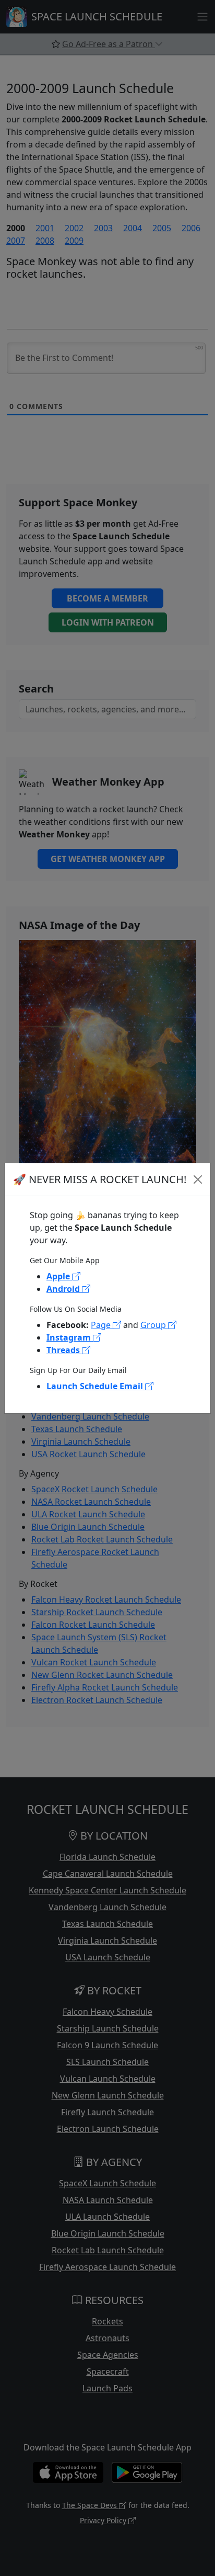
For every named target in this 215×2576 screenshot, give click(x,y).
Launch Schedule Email (96, 1386)
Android (64, 1289)
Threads (64, 1350)
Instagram (70, 1337)
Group (154, 1325)
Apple (59, 1276)
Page (102, 1325)
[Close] (198, 1179)
